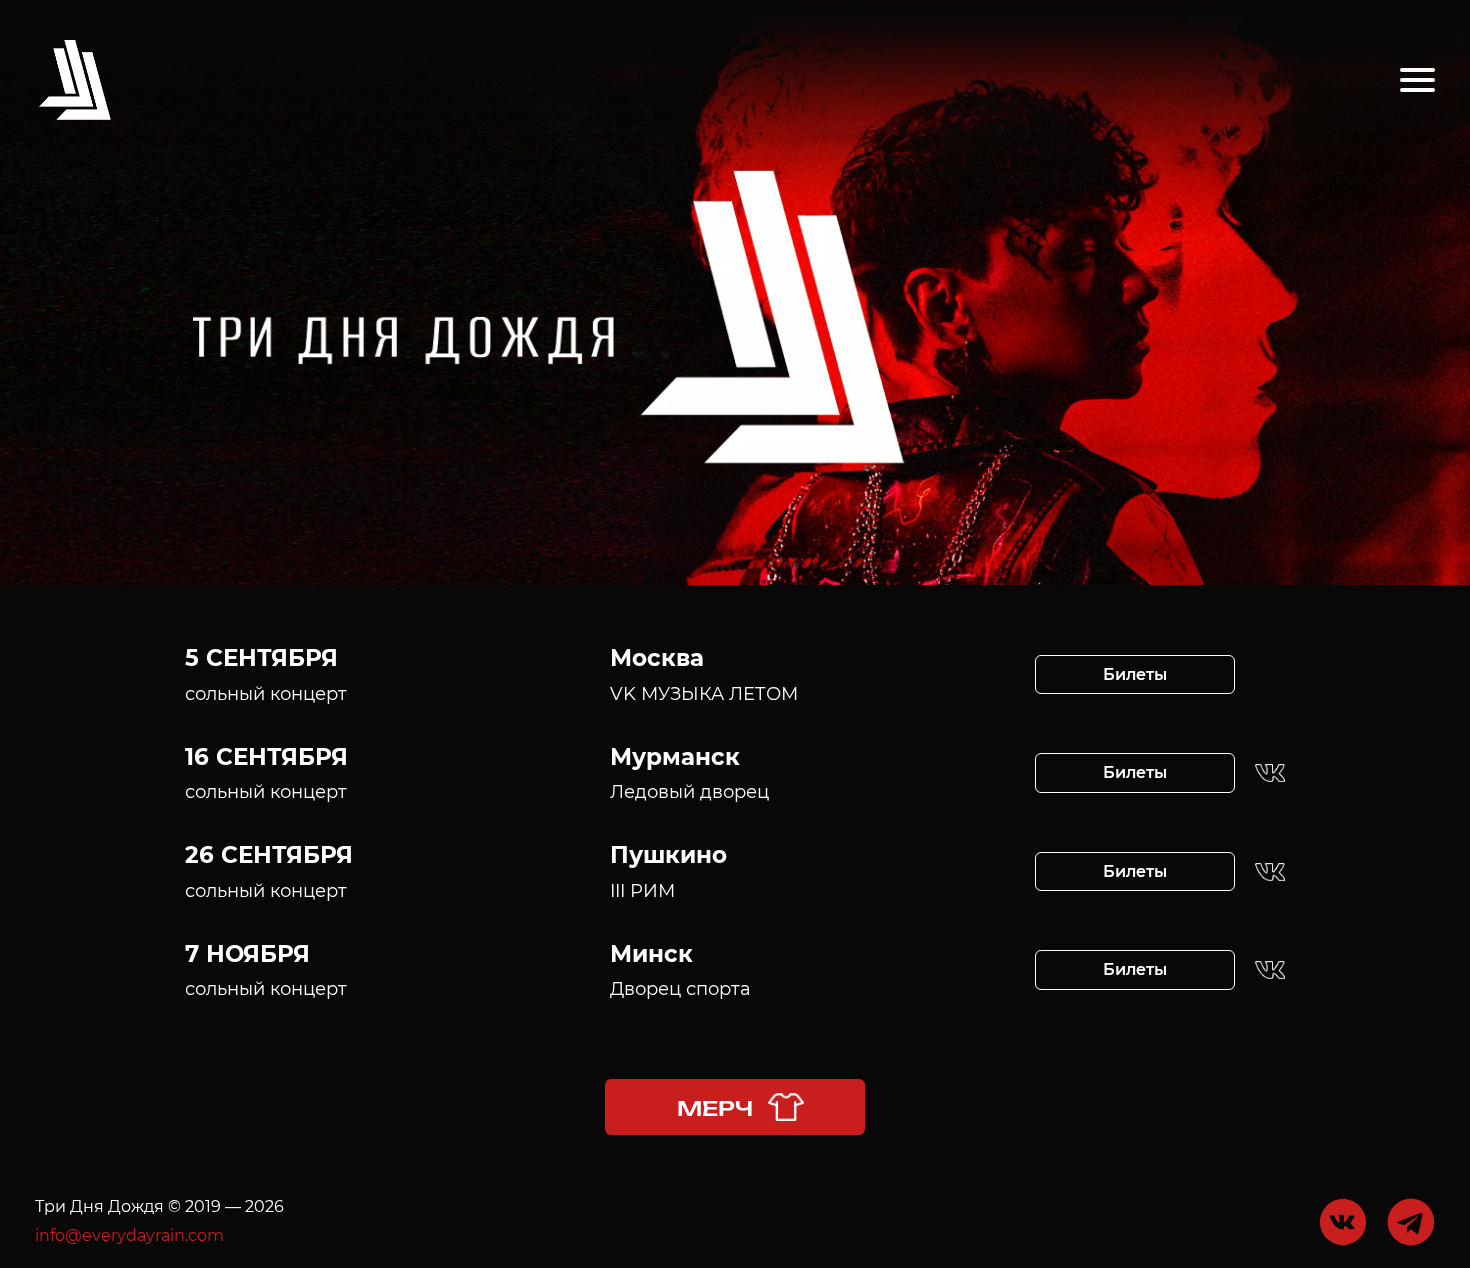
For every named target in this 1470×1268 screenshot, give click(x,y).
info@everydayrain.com (129, 1235)
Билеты (1135, 674)
